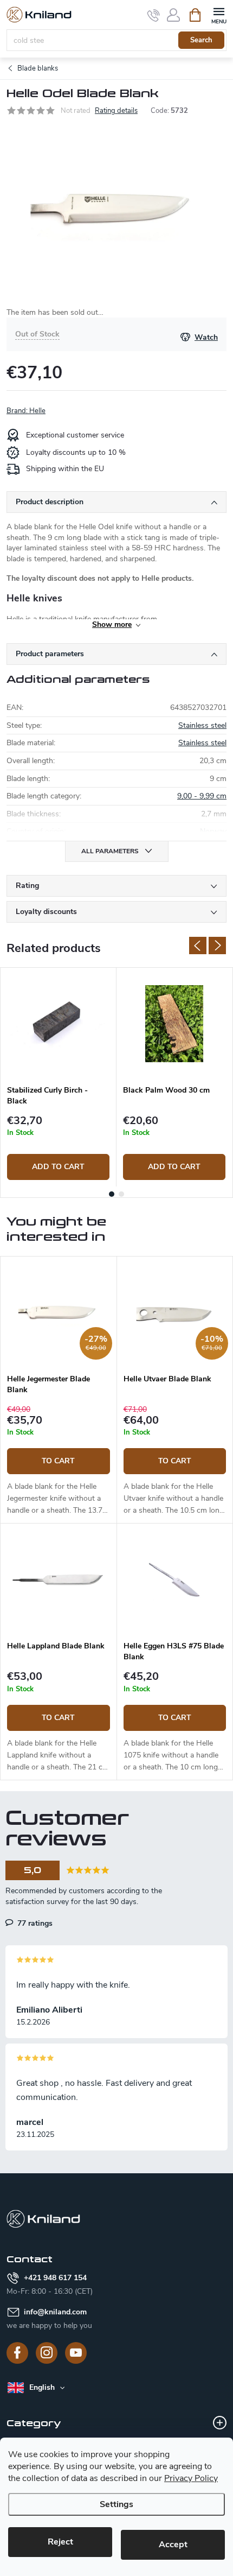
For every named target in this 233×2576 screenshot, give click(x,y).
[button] (59, 1460)
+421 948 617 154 (55, 2278)
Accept (173, 2545)
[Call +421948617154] (154, 15)
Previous (198, 946)
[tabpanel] (59, 1077)
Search (201, 40)
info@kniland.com (55, 2312)
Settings (116, 2504)
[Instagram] (47, 2353)
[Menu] (219, 14)
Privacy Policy (191, 2478)
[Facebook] (17, 2353)
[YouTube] (76, 2353)
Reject (60, 2542)
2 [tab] (121, 1194)
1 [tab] (112, 1194)
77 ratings (34, 1923)
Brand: (26, 411)
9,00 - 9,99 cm (202, 796)
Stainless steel (202, 725)
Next (217, 946)
